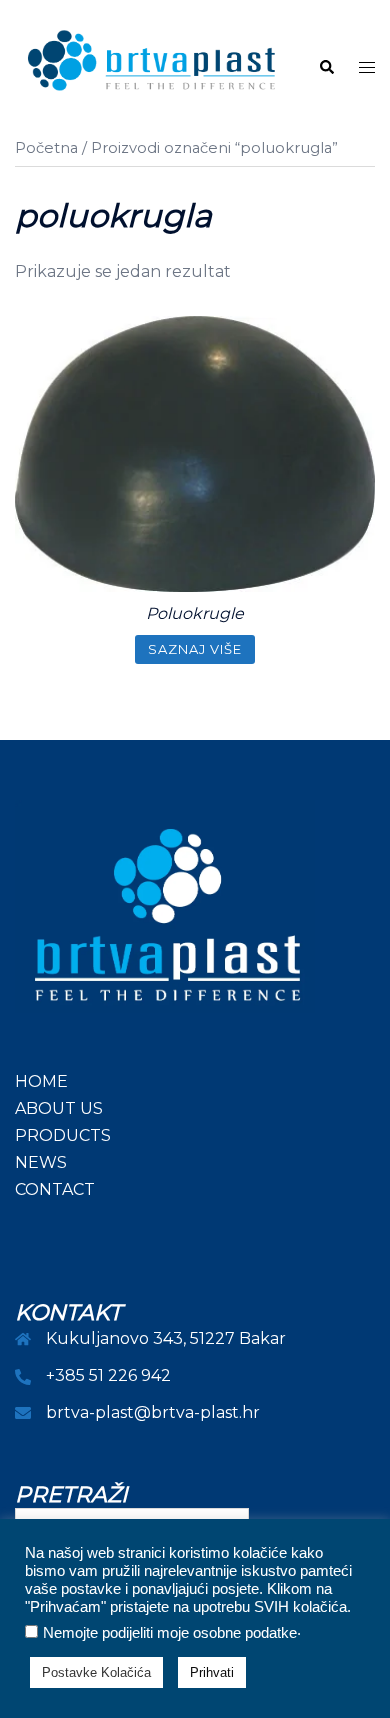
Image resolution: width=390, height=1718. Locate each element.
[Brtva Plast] (151, 66)
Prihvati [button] (212, 1672)
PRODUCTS (63, 1135)
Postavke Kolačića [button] (96, 1672)
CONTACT (55, 1189)
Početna (46, 148)
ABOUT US (59, 1108)
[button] (326, 68)
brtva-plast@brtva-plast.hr (153, 1412)
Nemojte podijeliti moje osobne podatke (170, 1633)
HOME (41, 1081)
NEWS (41, 1162)
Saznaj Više (195, 649)
